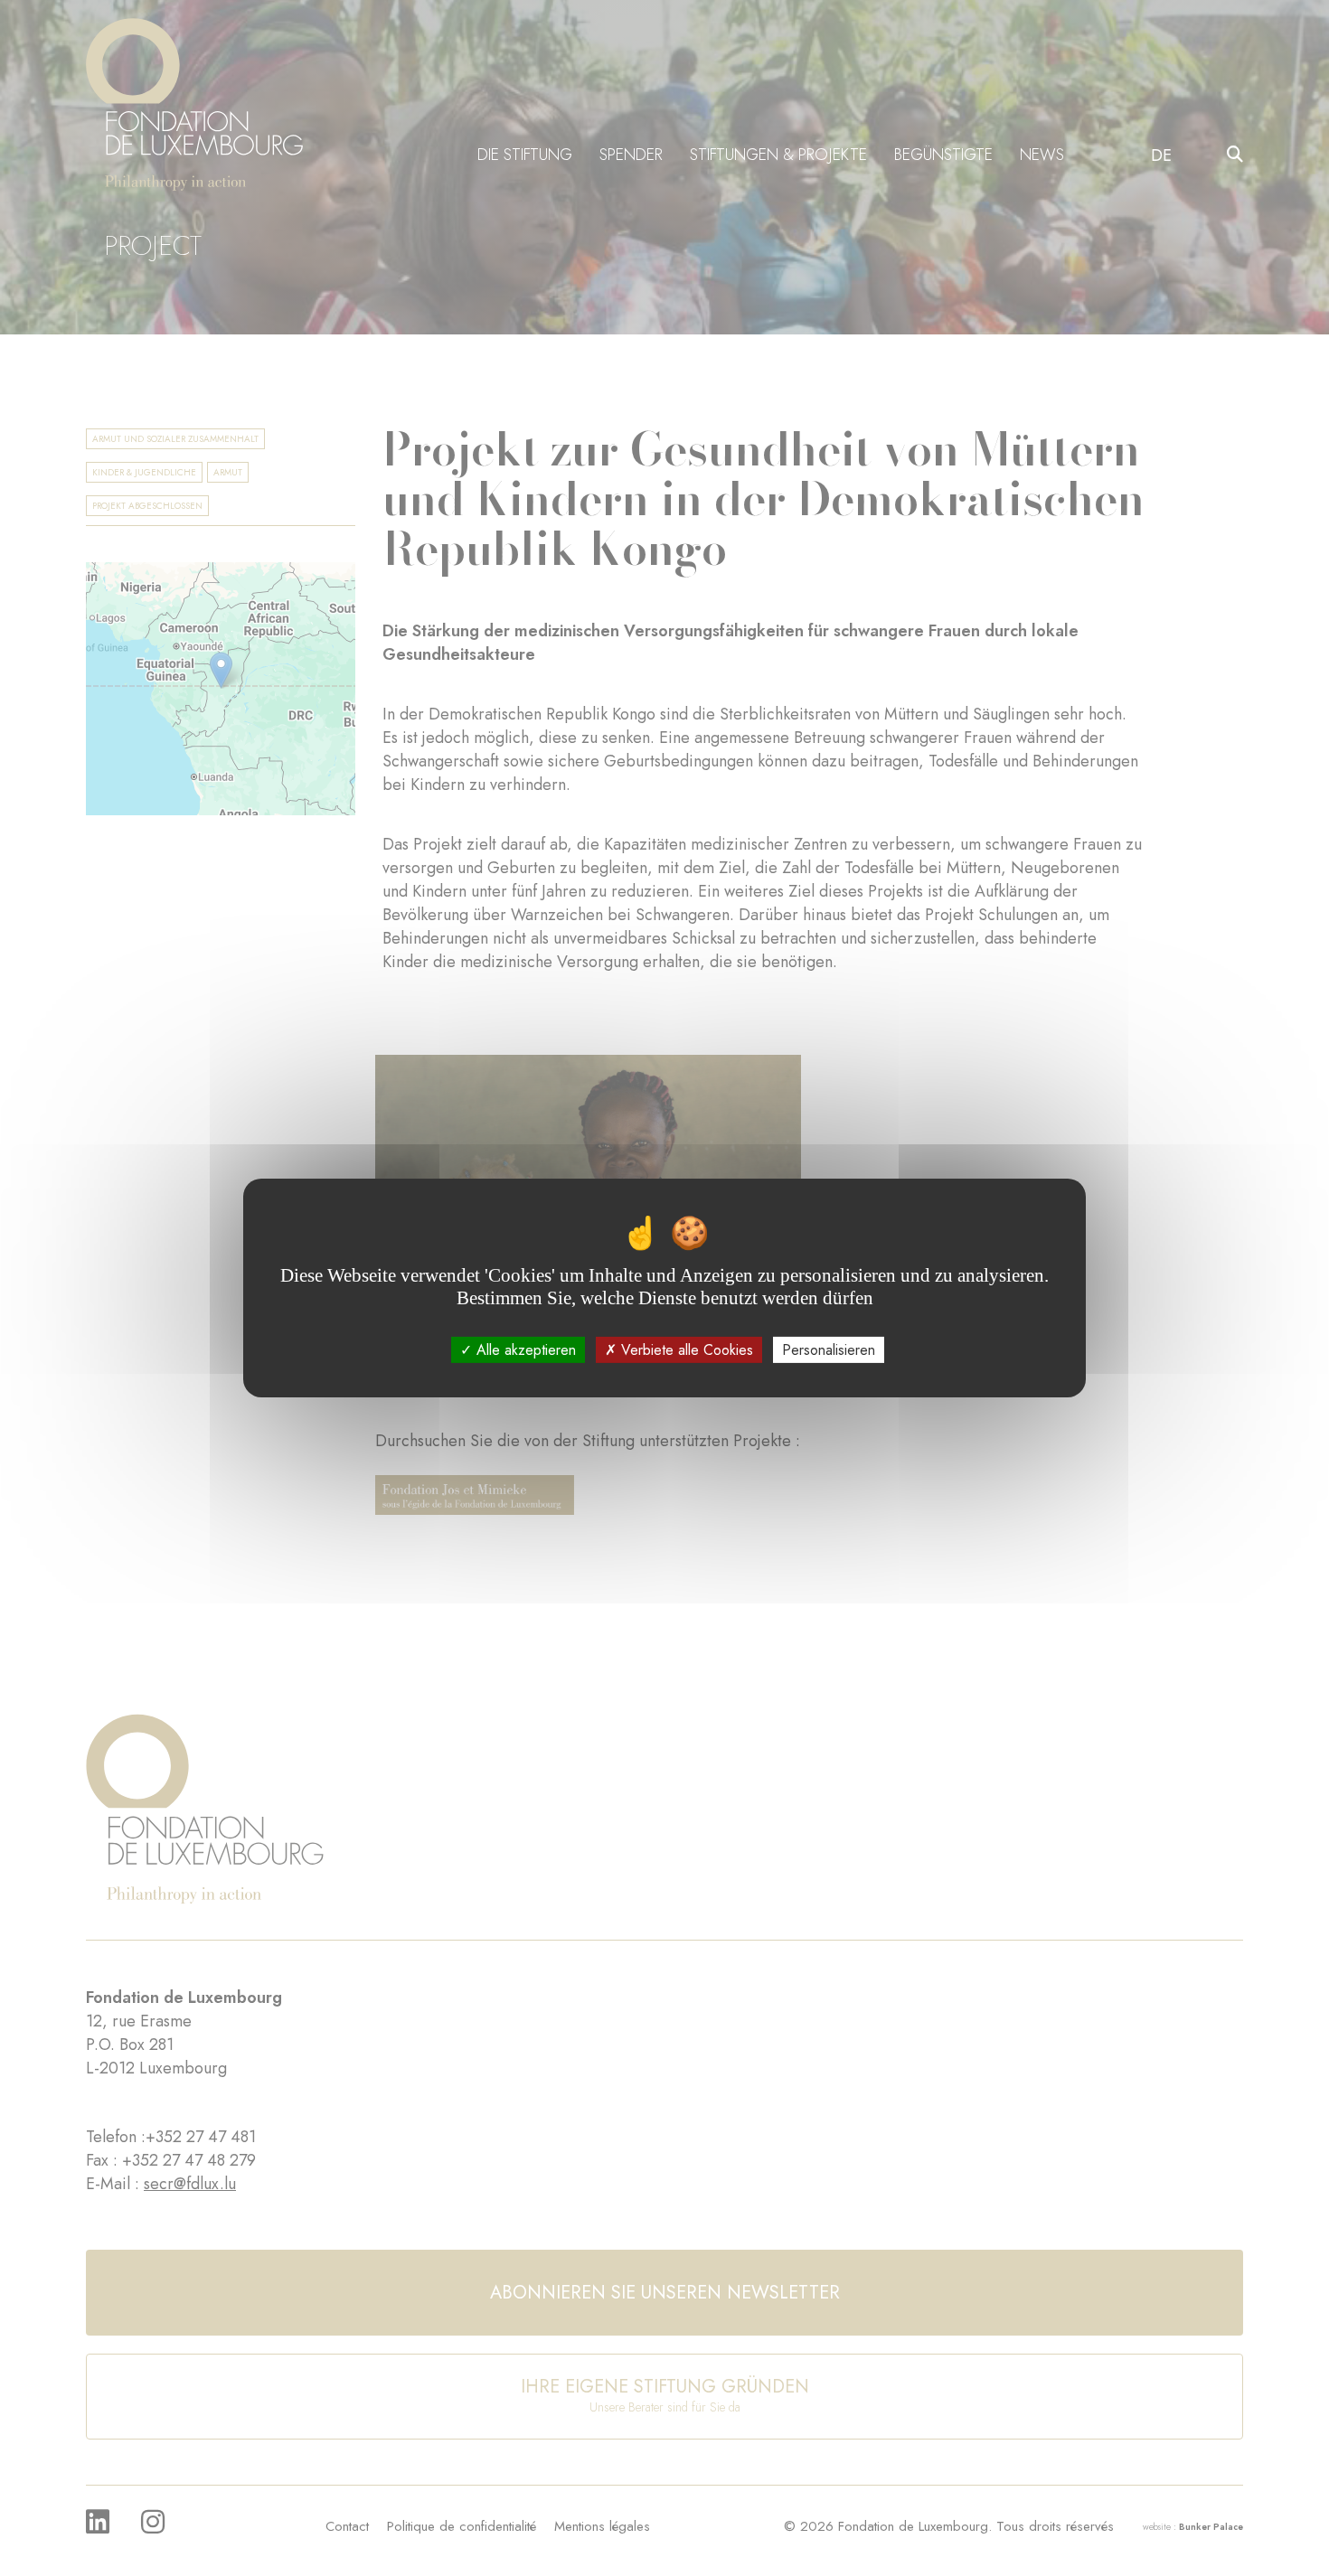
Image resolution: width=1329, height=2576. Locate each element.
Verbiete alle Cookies (685, 1350)
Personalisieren (829, 1350)
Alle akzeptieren (524, 1350)
